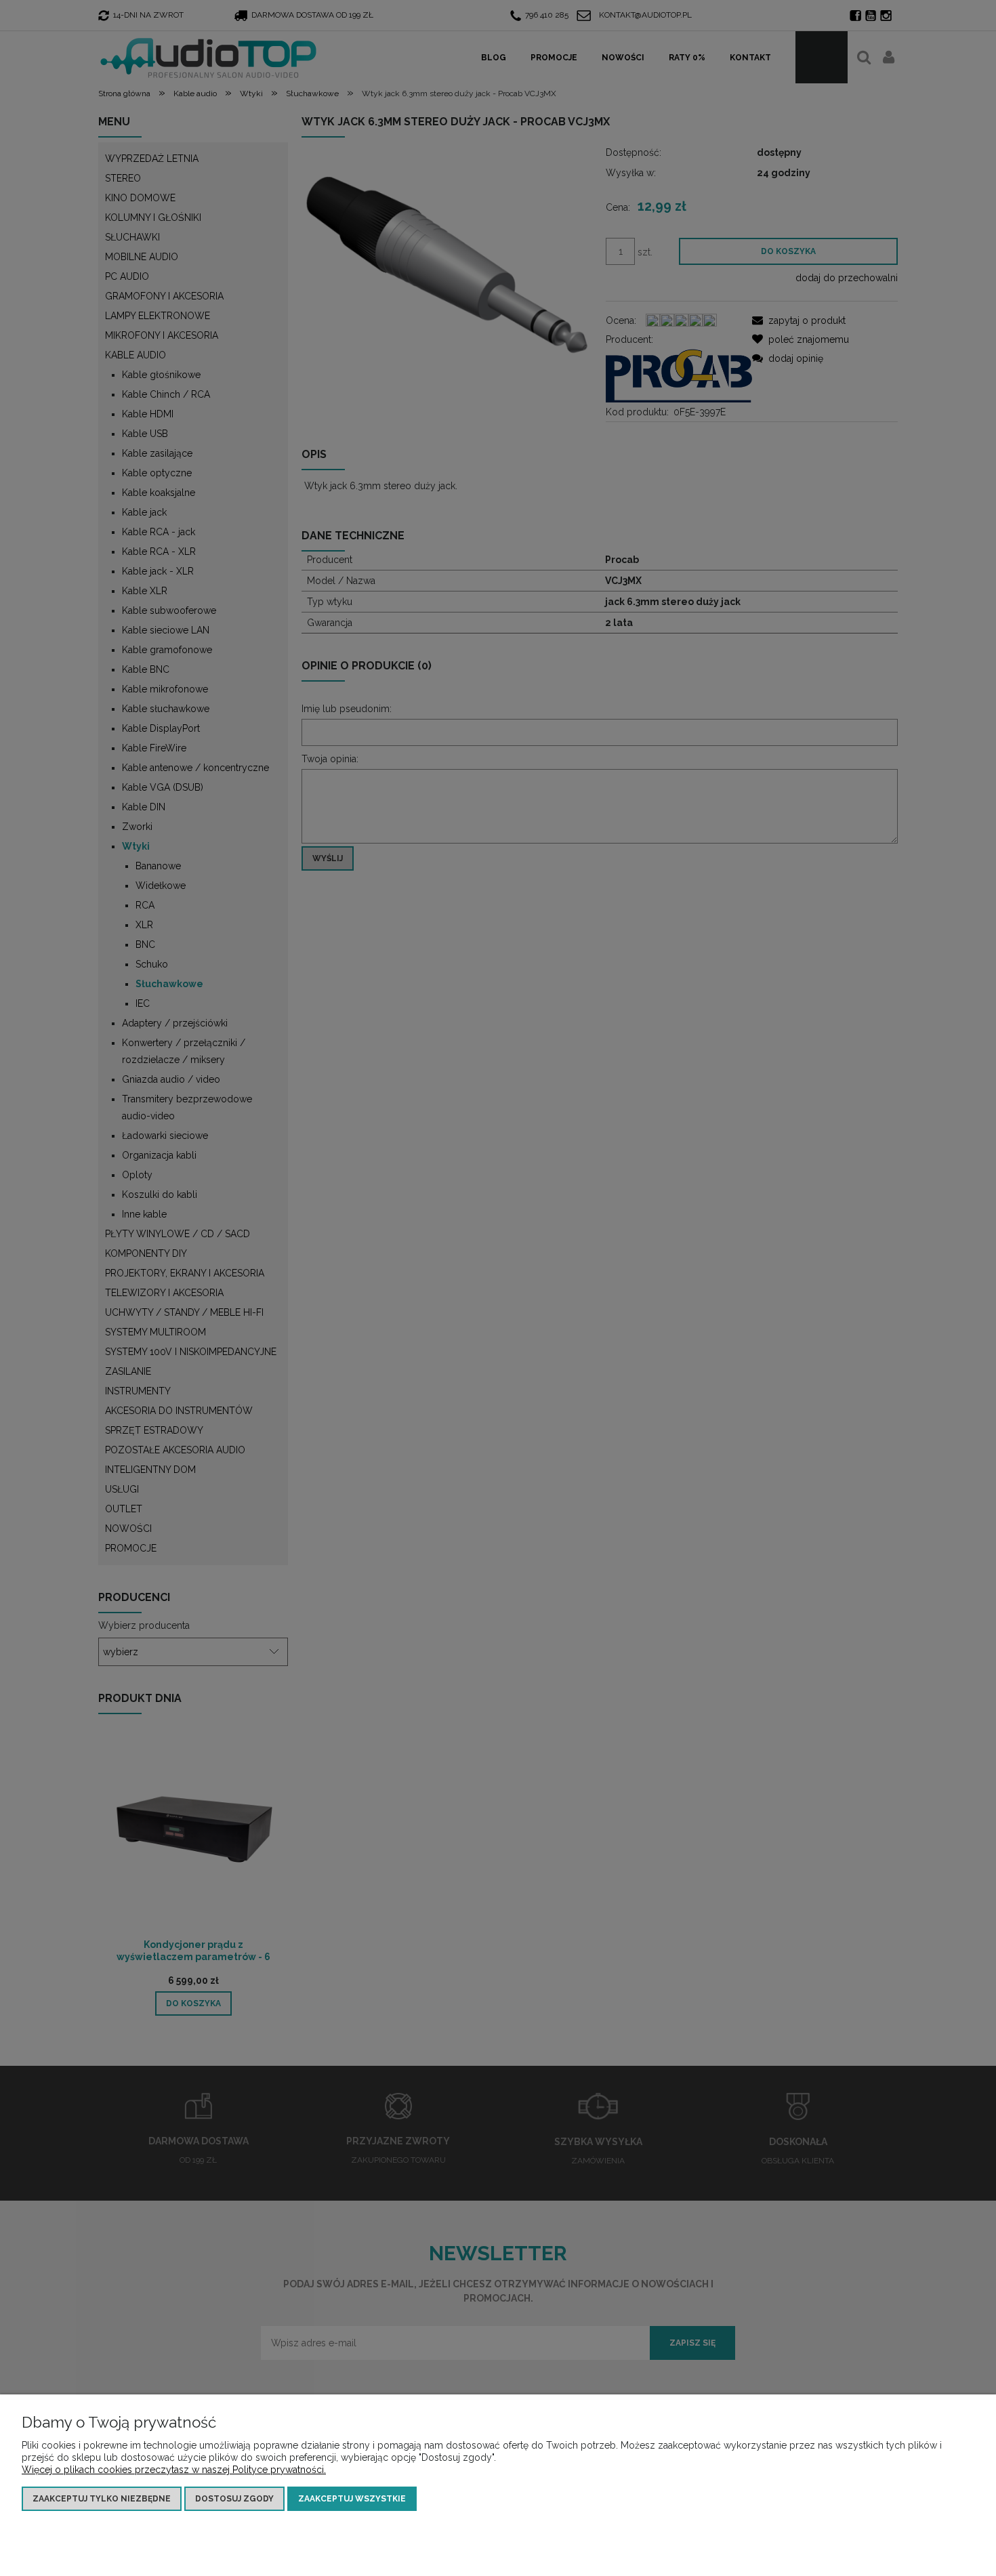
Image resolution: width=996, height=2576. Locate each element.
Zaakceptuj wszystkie (352, 2499)
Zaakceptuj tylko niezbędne (102, 2499)
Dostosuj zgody (234, 2499)
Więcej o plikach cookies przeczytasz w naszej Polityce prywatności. (174, 2470)
